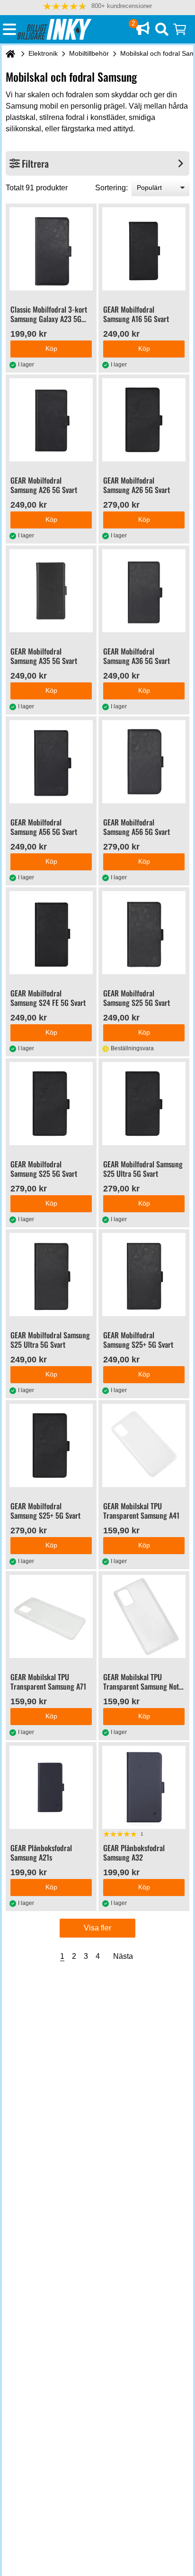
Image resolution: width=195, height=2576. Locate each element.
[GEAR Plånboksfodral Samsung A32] (144, 1787)
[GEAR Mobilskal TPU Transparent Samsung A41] (144, 1445)
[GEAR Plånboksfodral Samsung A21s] (51, 1787)
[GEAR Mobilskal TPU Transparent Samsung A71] (51, 1616)
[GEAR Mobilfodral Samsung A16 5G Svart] (144, 249)
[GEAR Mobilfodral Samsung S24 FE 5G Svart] (51, 933)
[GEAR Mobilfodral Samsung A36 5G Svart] (144, 591)
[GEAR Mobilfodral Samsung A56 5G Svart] (51, 762)
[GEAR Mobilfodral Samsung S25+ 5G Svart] (144, 1275)
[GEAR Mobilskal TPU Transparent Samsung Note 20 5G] (144, 1616)
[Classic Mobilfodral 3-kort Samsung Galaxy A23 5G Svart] (51, 249)
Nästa (123, 1956)
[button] (98, 6)
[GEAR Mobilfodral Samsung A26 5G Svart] (51, 420)
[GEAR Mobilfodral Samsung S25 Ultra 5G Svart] (144, 1104)
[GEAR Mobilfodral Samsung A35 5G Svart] (51, 591)
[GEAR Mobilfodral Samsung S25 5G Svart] (144, 933)
